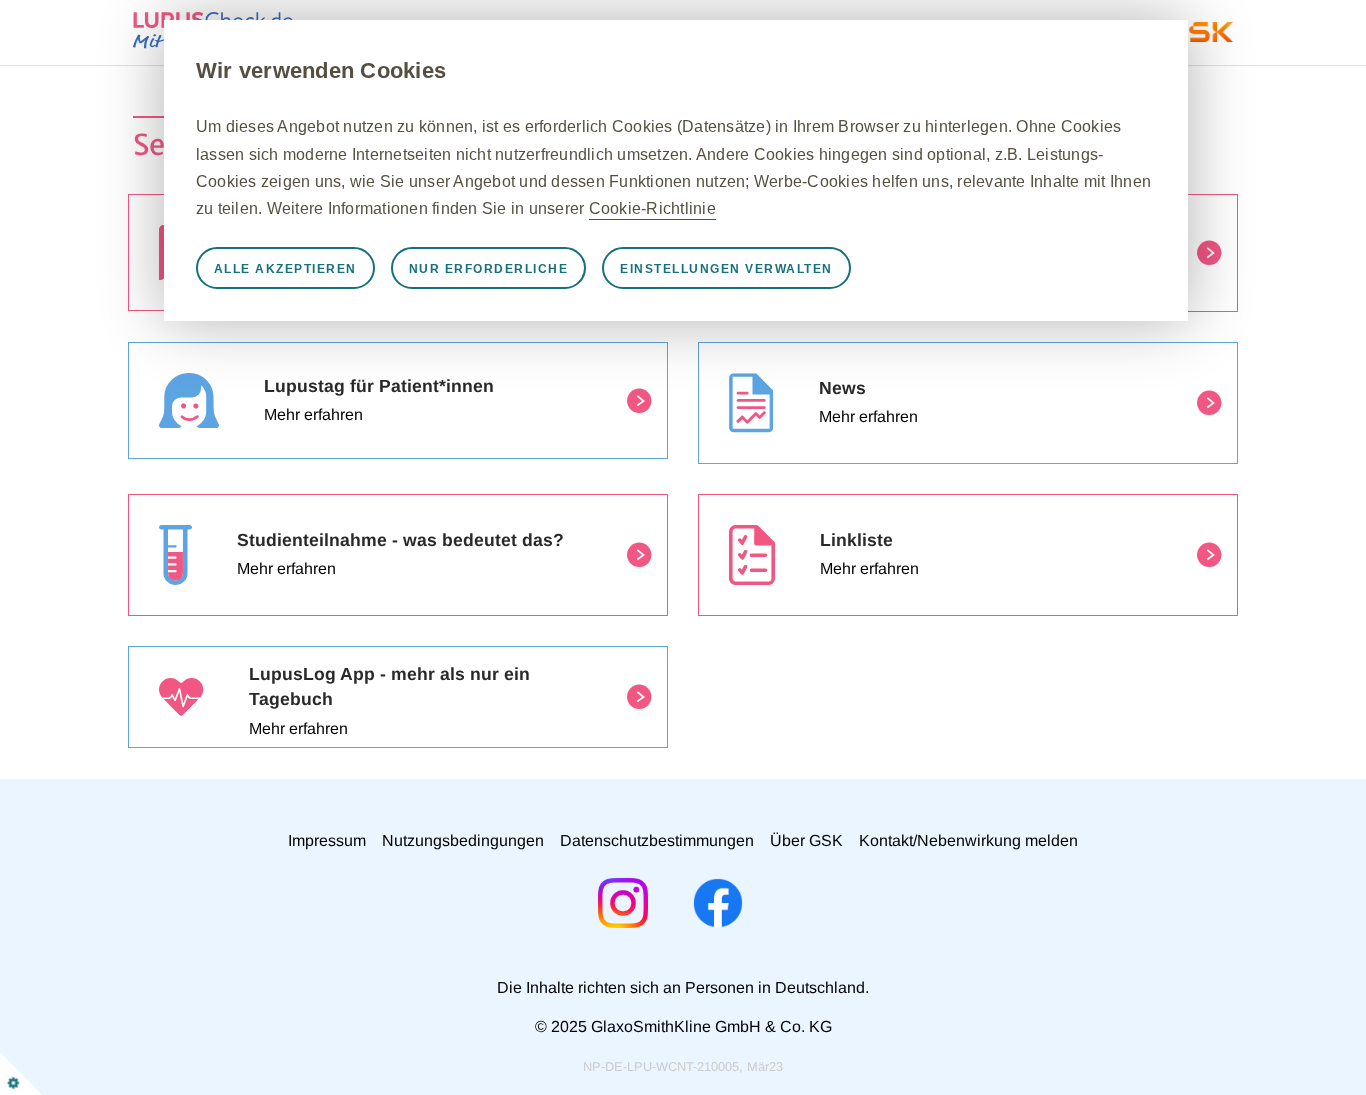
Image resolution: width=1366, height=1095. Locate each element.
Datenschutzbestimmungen (657, 840)
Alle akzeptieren (285, 269)
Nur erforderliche (489, 269)
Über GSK (806, 840)
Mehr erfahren (313, 414)
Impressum (327, 840)
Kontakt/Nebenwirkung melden (968, 840)
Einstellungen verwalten (726, 269)
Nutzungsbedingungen (463, 840)
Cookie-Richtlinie (652, 208)
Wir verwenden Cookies (321, 70)
